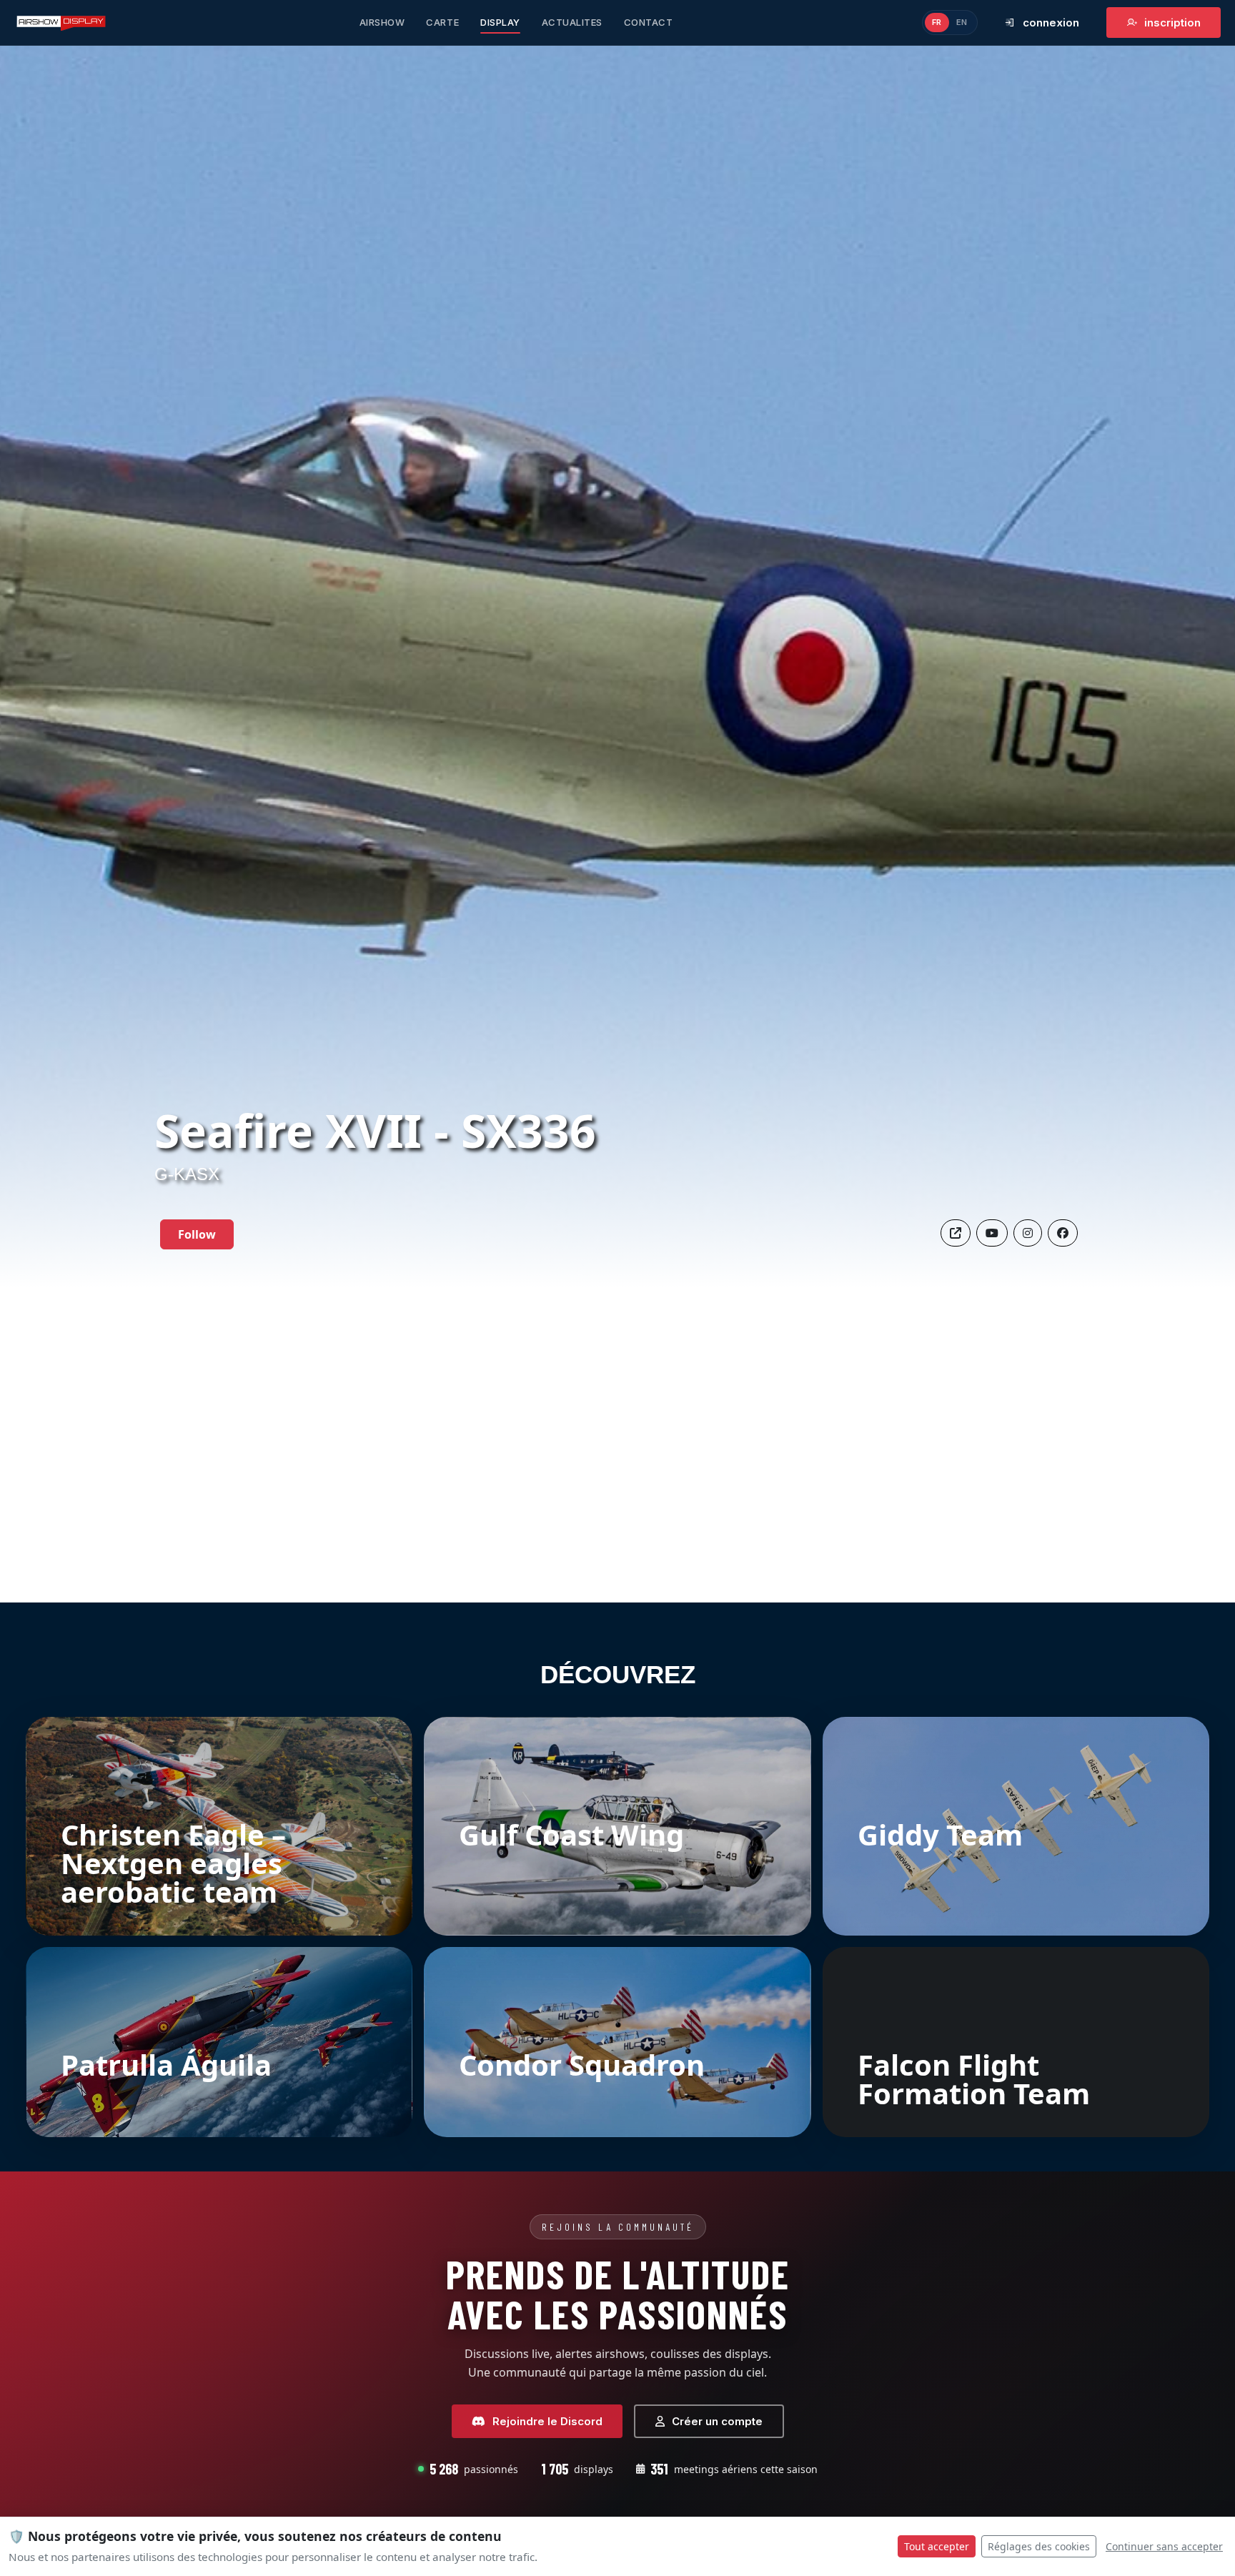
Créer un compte (717, 2421)
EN (962, 22)
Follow (197, 1234)
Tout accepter (937, 2546)
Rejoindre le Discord (547, 2421)
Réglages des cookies (1039, 2546)
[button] (1063, 1233)
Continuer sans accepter (1164, 2546)
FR (937, 22)
